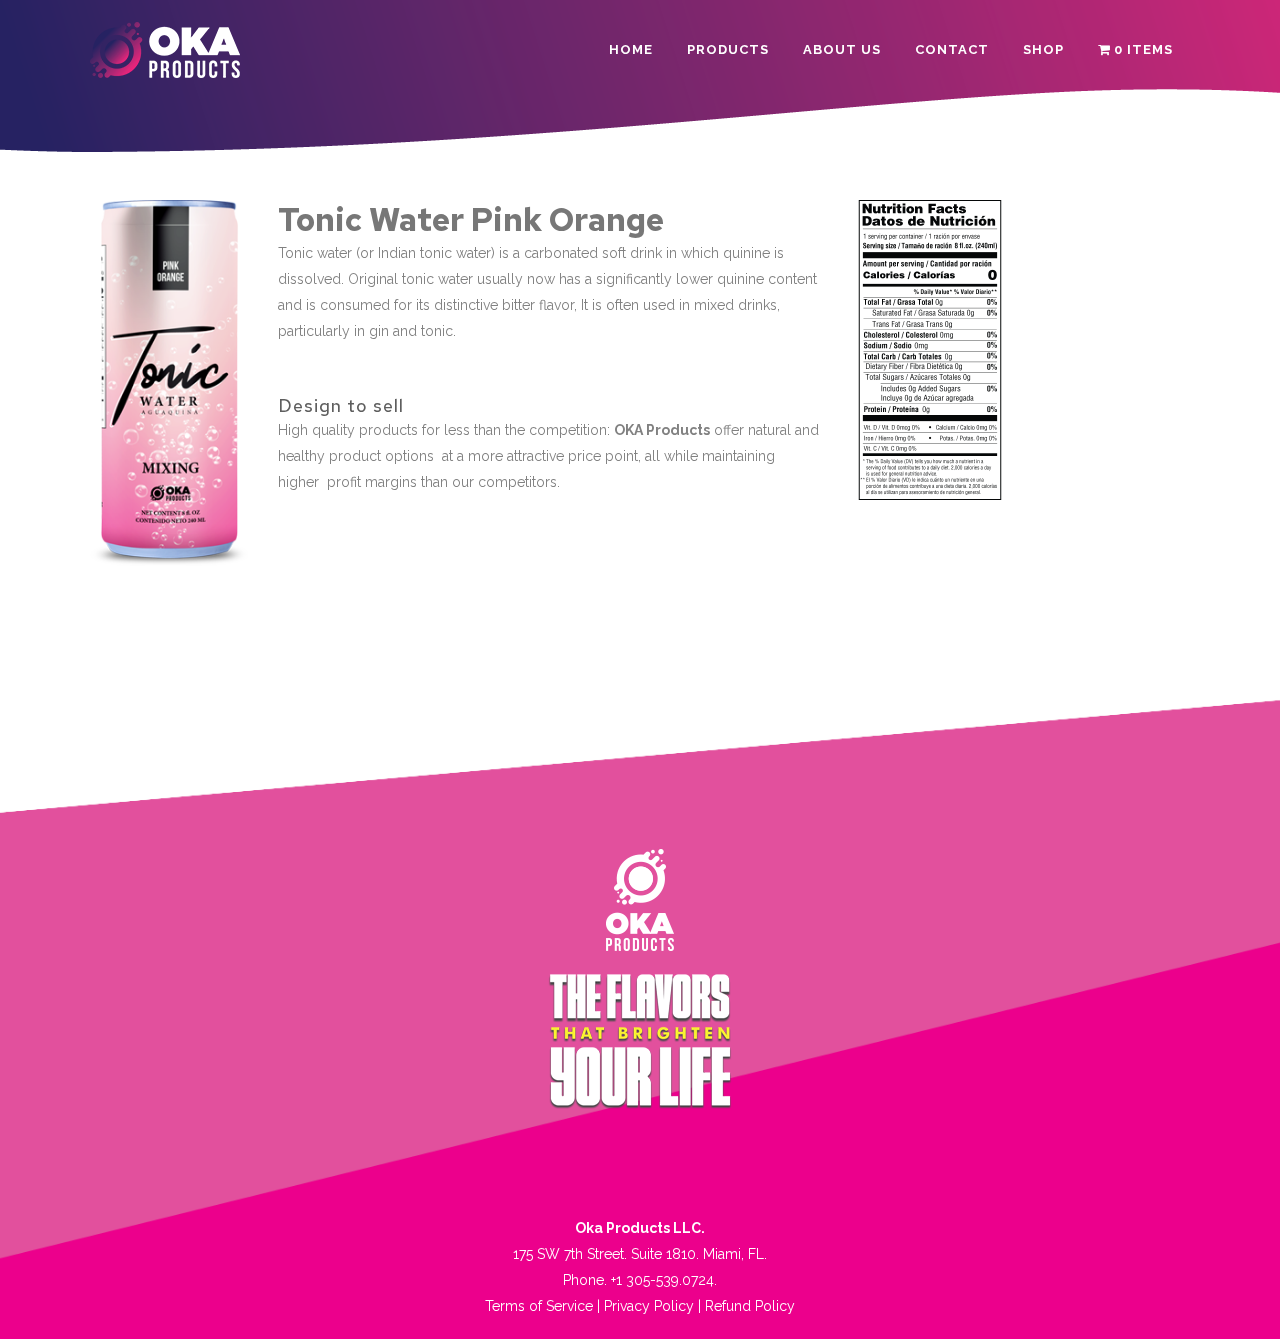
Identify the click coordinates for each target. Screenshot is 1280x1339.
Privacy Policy (649, 1306)
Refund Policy (750, 1306)
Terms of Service (539, 1306)
